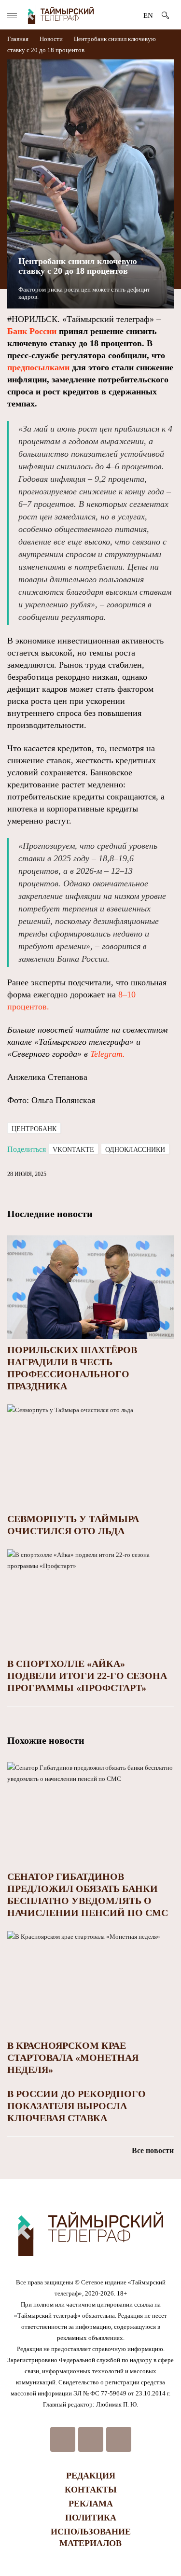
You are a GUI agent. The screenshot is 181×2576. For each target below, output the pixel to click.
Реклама (91, 2504)
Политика (91, 2518)
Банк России (32, 331)
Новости (51, 39)
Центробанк (34, 1129)
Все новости (153, 2150)
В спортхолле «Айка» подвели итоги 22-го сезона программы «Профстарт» (87, 1676)
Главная (19, 39)
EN (148, 15)
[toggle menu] (12, 15)
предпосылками (38, 367)
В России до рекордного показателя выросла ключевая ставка (77, 2106)
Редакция (91, 2476)
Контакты (91, 2490)
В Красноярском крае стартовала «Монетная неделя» (73, 2058)
